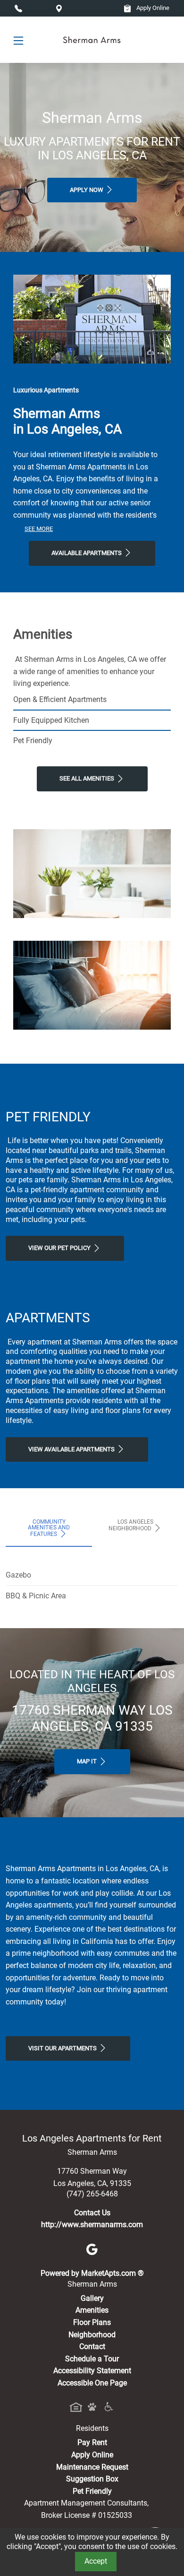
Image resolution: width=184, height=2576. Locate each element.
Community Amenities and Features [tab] (49, 1528)
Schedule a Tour (92, 2359)
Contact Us (92, 2213)
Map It (88, 1761)
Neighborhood (92, 2335)
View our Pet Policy (60, 1248)
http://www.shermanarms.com (92, 2225)
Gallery (92, 2298)
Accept (96, 2561)
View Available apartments (72, 1449)
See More (39, 529)
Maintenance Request (92, 2467)
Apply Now (87, 190)
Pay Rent (92, 2442)
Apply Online (152, 8)
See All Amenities (88, 778)
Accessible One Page (92, 2383)
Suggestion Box (92, 2479)
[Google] (92, 2249)
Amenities (92, 2310)
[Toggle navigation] (18, 40)
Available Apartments (87, 553)
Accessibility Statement (92, 2371)
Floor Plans (92, 2322)
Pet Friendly (92, 2491)
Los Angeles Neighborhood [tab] (131, 1525)
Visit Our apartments (63, 2048)
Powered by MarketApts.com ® (92, 2273)
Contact (92, 2346)
